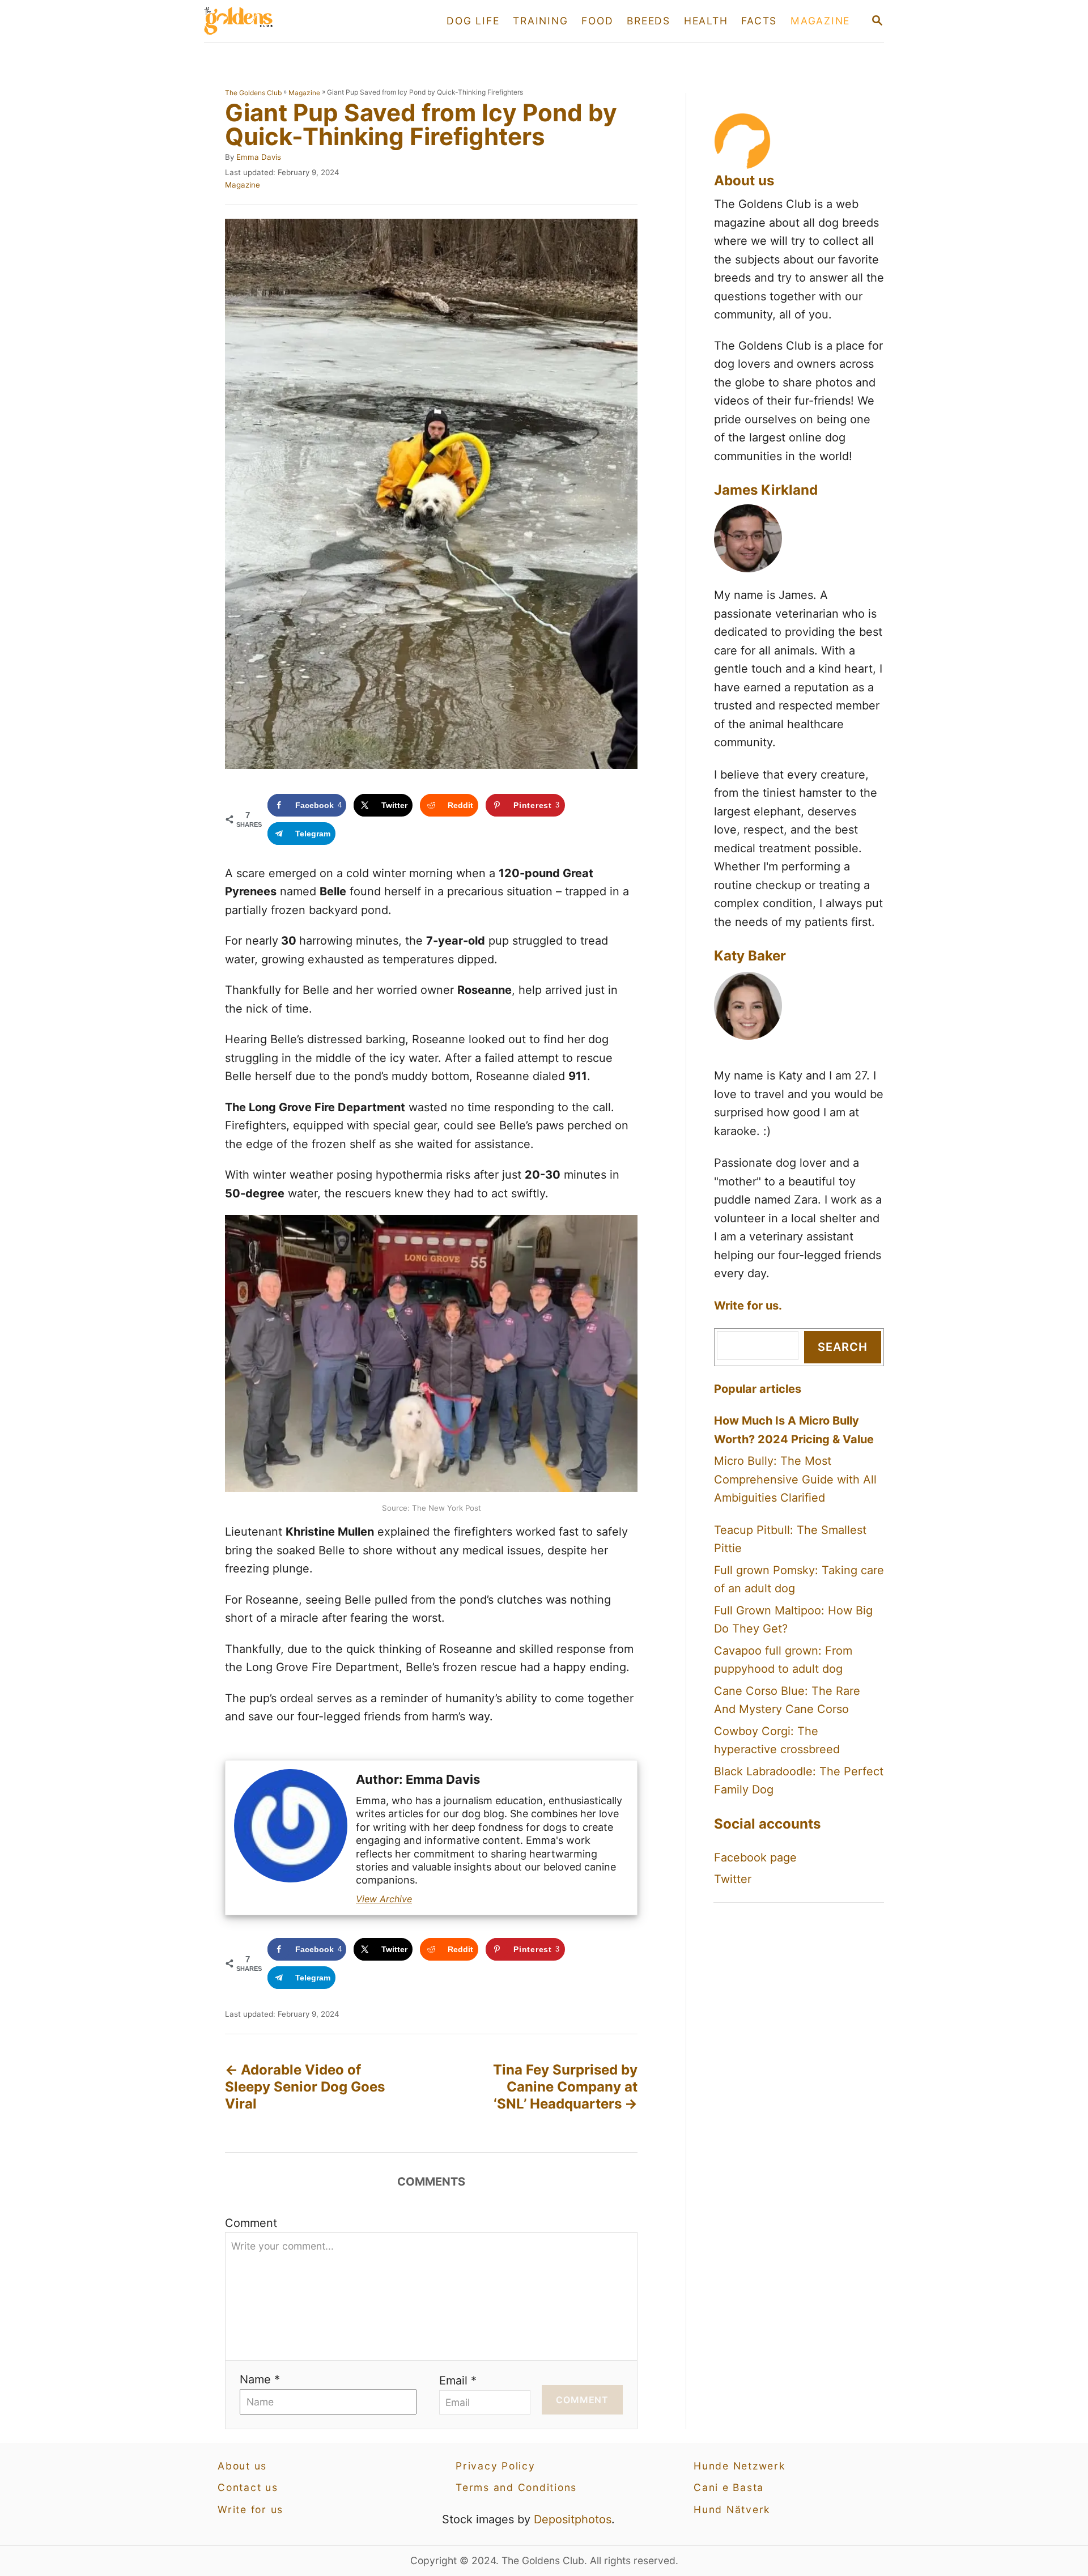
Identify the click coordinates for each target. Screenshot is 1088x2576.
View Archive (384, 1899)
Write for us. (748, 1306)
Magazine (304, 93)
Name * (260, 2379)
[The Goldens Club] (305, 21)
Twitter (733, 1879)
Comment (251, 2223)
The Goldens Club (253, 93)
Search (843, 1347)
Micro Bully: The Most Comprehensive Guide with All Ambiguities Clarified (795, 1479)
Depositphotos (573, 2519)
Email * (458, 2381)
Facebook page (755, 1857)
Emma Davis (259, 157)
